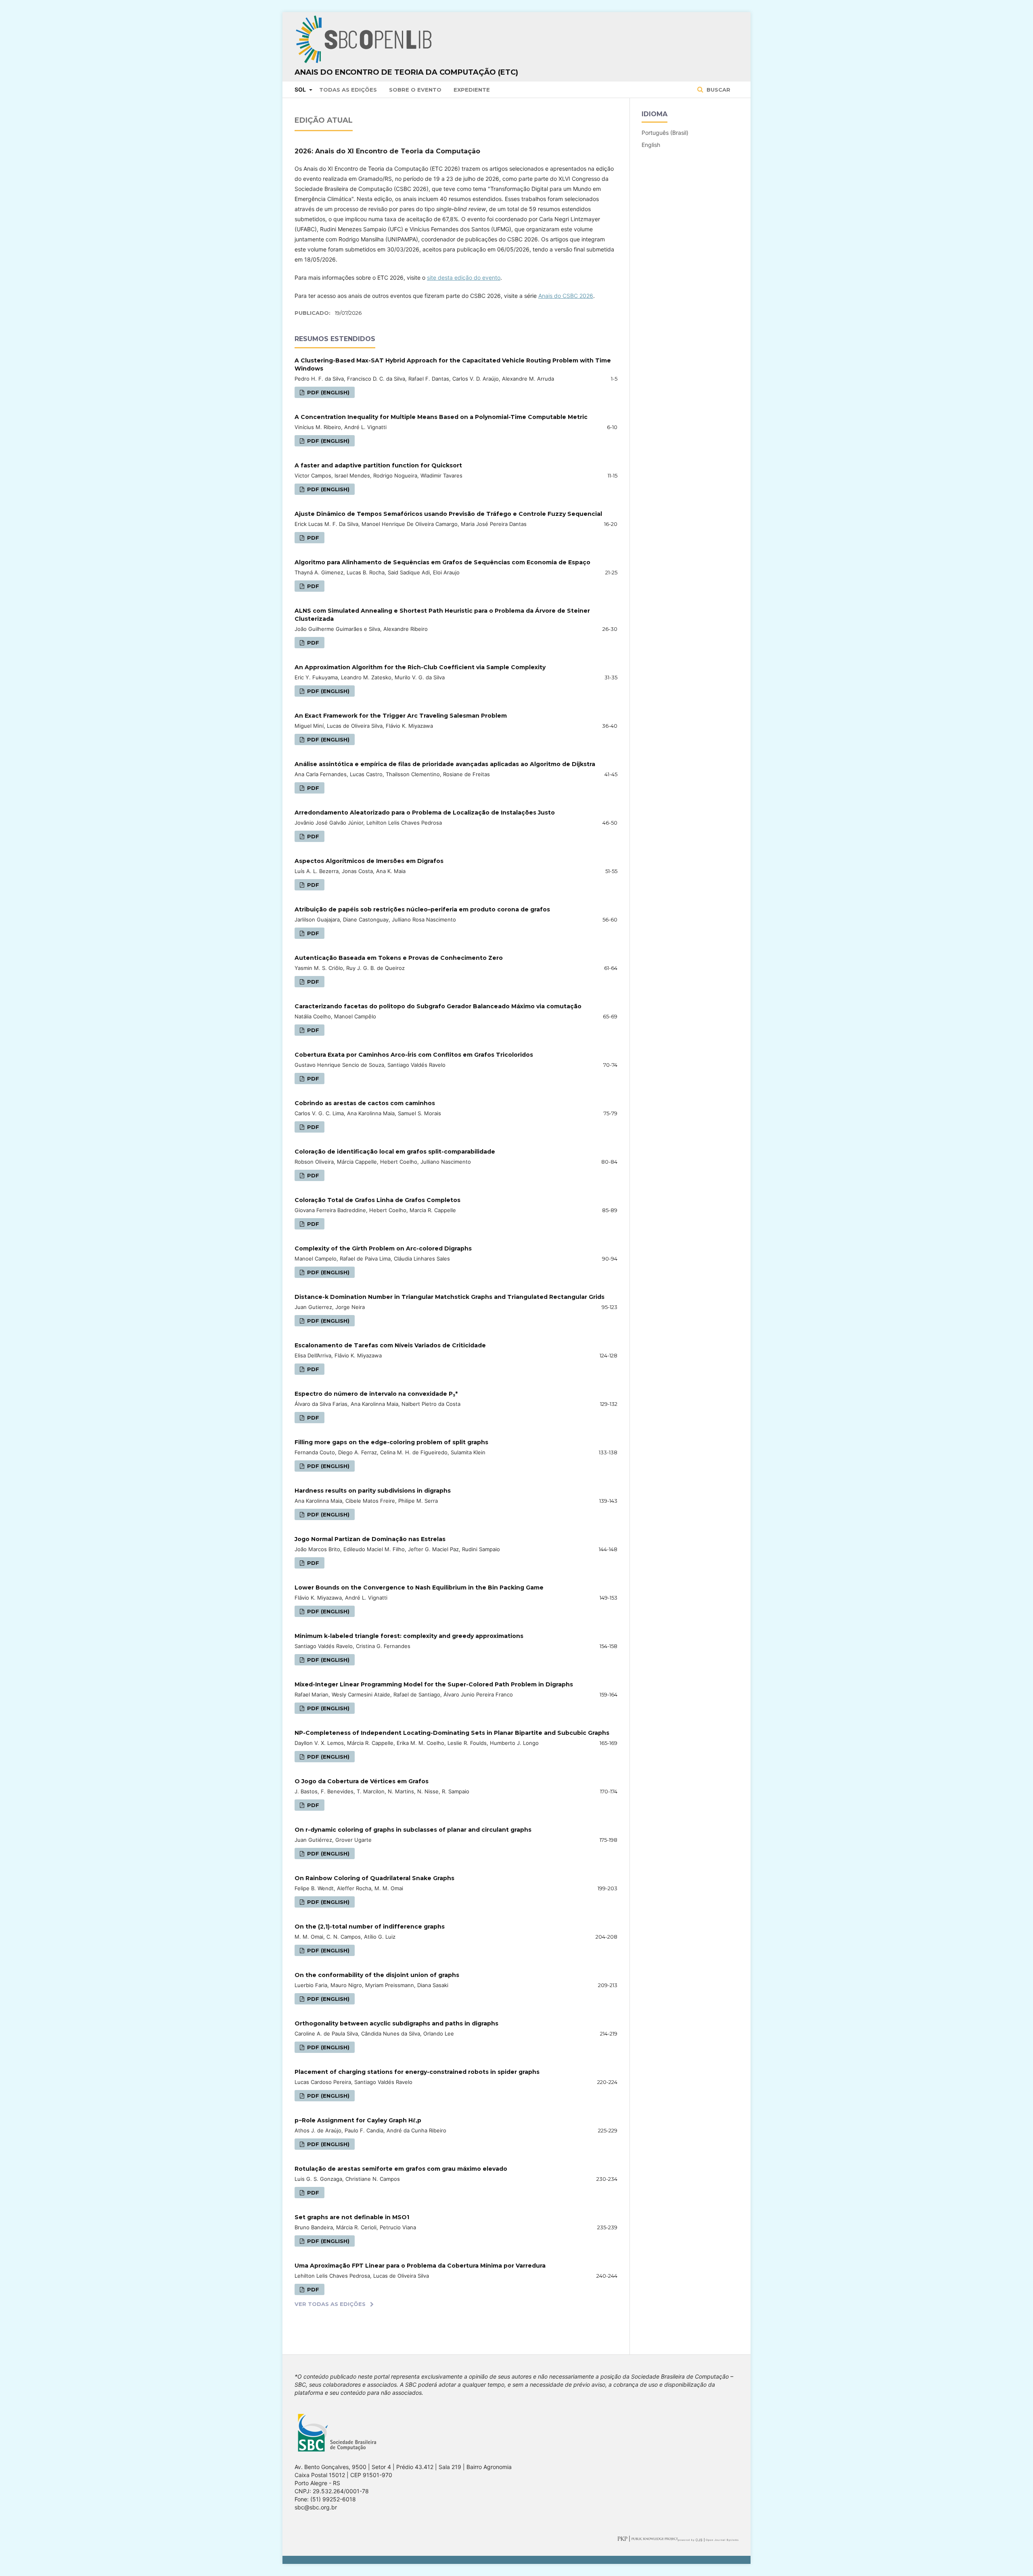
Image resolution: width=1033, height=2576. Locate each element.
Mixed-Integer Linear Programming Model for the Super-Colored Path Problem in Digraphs (434, 1684)
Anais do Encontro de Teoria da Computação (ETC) (406, 72)
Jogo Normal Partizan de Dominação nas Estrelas (370, 1539)
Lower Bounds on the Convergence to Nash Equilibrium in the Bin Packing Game (419, 1587)
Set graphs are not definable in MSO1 (352, 2217)
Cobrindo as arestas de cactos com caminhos (365, 1103)
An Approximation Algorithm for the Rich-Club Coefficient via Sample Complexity (420, 667)
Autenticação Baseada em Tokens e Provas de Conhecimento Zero (399, 958)
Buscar (718, 90)
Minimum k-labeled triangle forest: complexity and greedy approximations (409, 1636)
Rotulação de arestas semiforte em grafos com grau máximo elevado (401, 2169)
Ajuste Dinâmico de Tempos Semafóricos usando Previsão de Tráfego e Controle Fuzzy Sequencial (448, 514)
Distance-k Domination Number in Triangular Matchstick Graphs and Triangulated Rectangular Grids (450, 1297)
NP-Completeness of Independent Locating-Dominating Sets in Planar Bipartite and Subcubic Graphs (452, 1733)
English (651, 145)
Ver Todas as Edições (330, 2304)
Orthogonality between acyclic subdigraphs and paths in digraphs (396, 2023)
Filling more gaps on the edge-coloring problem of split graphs (391, 1442)
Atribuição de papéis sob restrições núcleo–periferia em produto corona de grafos (422, 909)
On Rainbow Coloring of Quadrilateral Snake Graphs (374, 1878)
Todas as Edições (348, 90)
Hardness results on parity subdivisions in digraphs (373, 1491)
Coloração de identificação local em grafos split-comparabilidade (395, 1152)
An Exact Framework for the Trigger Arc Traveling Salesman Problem (401, 716)
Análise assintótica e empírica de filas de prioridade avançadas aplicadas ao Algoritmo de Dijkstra (445, 764)
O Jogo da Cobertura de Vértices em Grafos (362, 1781)
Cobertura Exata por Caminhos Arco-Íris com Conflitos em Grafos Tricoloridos (414, 1055)
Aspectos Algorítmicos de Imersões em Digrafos (369, 861)
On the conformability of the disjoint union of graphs (377, 1975)
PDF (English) (327, 392)
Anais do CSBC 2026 (566, 296)
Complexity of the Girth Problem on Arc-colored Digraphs (383, 1248)
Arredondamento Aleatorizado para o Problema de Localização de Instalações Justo (425, 813)
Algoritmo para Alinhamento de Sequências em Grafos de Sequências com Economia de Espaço (442, 562)
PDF (312, 538)
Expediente (472, 90)
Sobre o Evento (415, 90)
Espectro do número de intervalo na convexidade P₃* (376, 1394)
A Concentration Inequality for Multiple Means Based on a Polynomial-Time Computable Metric (441, 417)
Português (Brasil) (665, 133)
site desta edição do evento (464, 277)
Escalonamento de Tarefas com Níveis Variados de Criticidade (390, 1345)
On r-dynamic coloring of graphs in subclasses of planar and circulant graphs (413, 1830)
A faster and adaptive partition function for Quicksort (378, 465)
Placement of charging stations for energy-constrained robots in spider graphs (417, 2072)
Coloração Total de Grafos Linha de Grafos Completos (377, 1200)
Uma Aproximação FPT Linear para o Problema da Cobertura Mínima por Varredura (420, 2266)
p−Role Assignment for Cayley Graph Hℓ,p (358, 2120)
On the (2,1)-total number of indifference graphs (370, 1927)
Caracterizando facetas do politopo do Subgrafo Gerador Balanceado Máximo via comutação (438, 1006)
